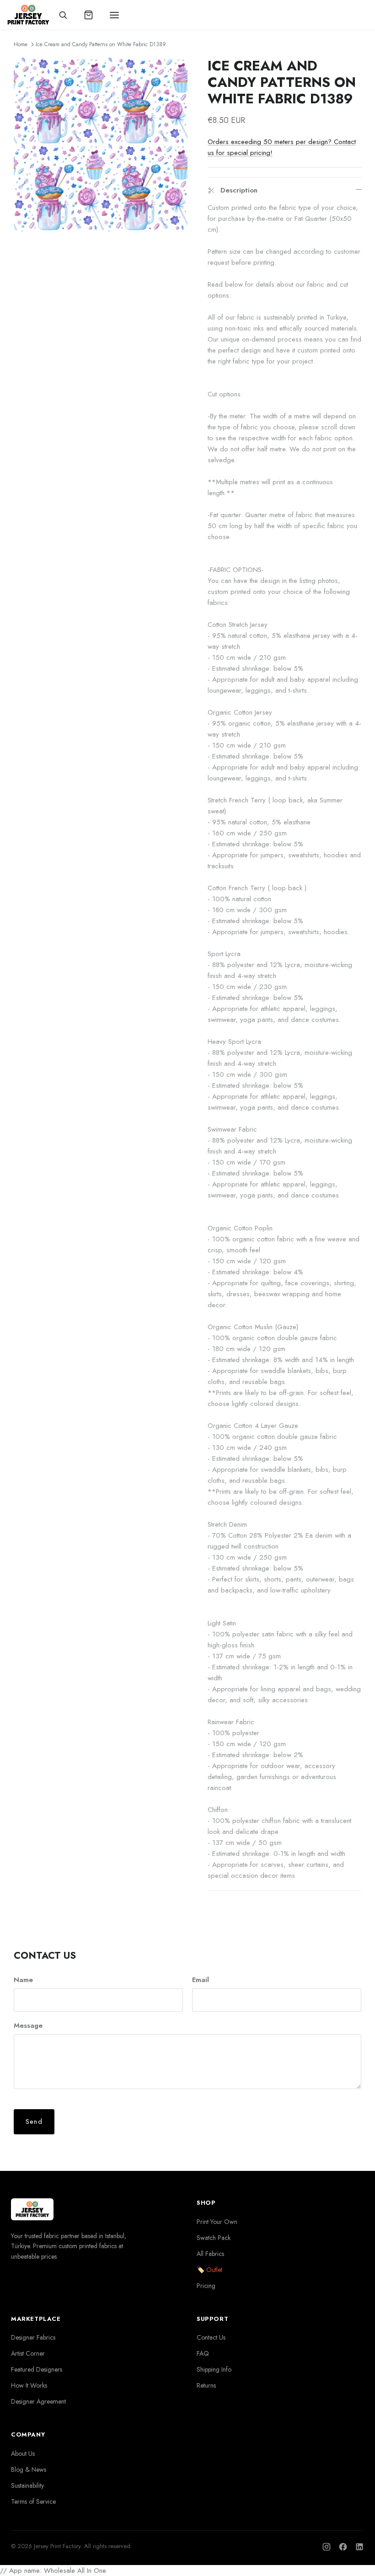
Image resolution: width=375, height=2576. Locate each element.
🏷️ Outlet (209, 2270)
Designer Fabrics (33, 2337)
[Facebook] (343, 2547)
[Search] (63, 15)
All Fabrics (210, 2254)
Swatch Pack (214, 2238)
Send (34, 2122)
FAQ (203, 2353)
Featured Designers (37, 2369)
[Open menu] (114, 15)
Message (28, 2026)
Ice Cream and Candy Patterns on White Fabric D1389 (101, 44)
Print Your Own (217, 2222)
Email (201, 1980)
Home (21, 44)
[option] (101, 144)
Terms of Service (33, 2501)
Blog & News (29, 2469)
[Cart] (89, 15)
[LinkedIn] (359, 2547)
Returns (206, 2385)
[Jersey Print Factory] (28, 15)
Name (23, 1980)
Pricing (206, 2286)
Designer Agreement (38, 2401)
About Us (23, 2453)
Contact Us (211, 2337)
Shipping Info (214, 2369)
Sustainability (27, 2485)
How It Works (29, 2385)
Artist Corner (28, 2353)
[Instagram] (327, 2547)
